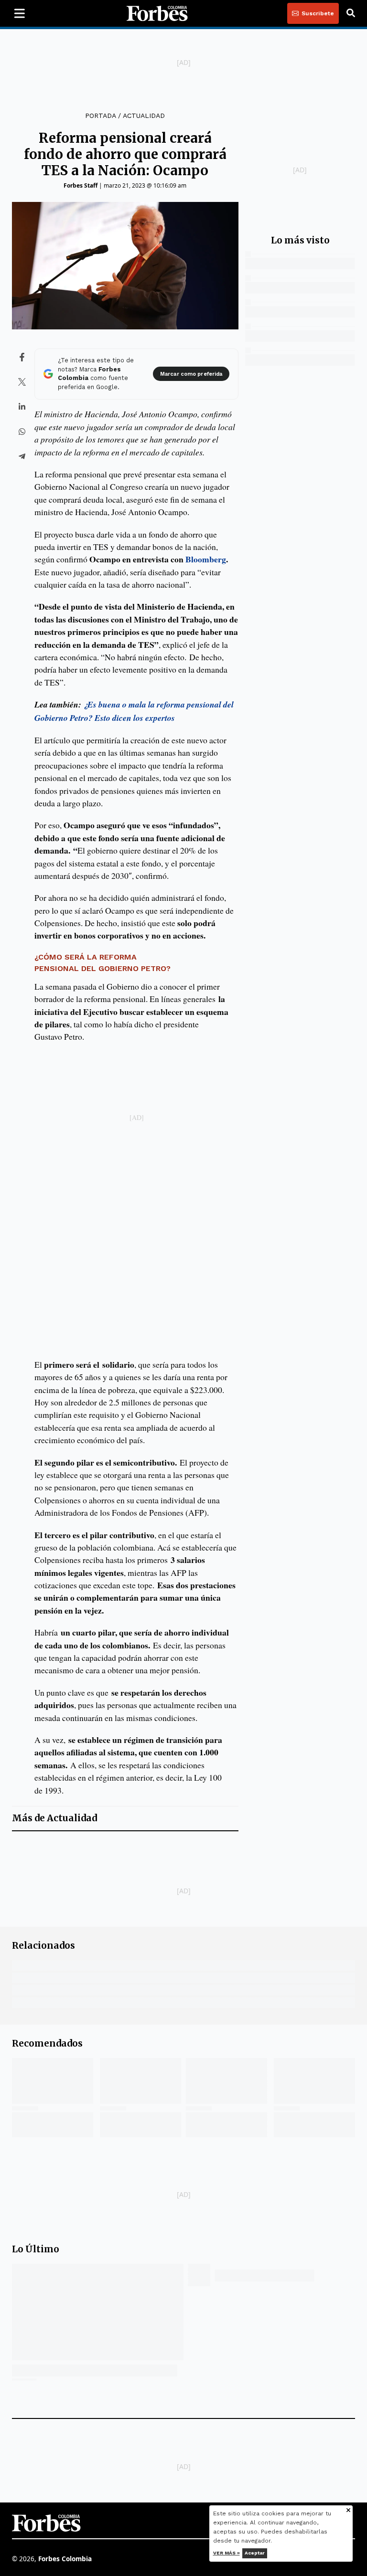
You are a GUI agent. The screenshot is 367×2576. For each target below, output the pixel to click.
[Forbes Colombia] (157, 13)
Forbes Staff (81, 185)
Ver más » (227, 2553)
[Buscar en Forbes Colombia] (351, 13)
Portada (100, 116)
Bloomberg (206, 559)
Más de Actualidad (54, 1818)
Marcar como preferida (191, 374)
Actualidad (144, 116)
